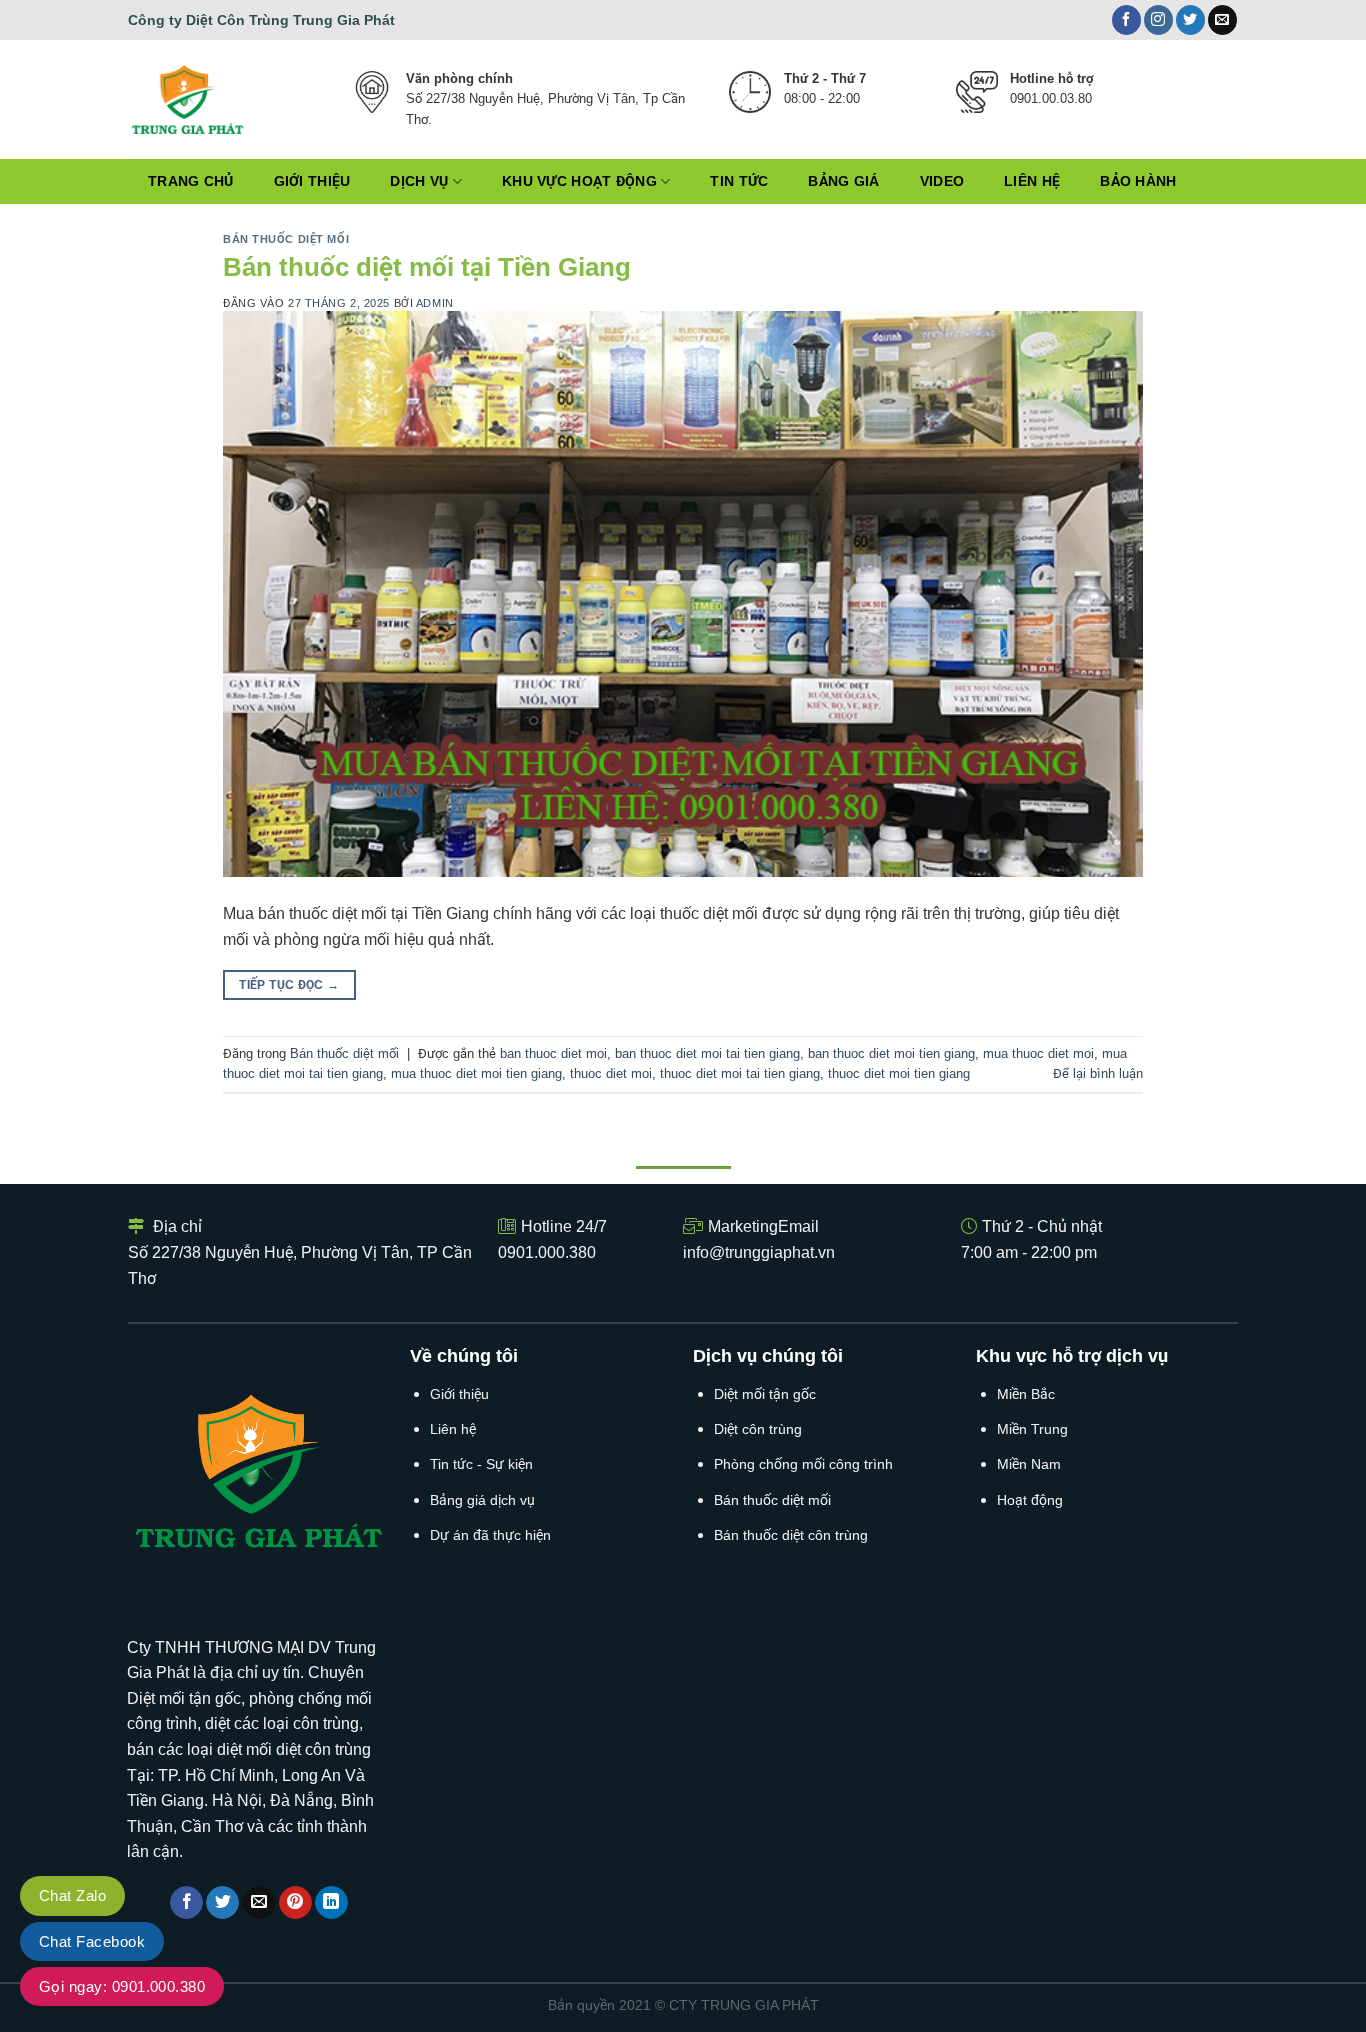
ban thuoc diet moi (553, 1053)
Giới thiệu (459, 1394)
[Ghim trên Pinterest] (295, 1903)
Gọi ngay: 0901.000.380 (122, 1986)
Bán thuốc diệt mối (286, 239)
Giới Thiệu (312, 181)
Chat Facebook (92, 1941)
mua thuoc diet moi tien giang (476, 1073)
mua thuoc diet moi (1038, 1053)
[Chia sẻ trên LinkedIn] (331, 1903)
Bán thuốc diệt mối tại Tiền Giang (427, 267)
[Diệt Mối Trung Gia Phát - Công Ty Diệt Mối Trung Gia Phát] (214, 99)
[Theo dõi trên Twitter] (1190, 20)
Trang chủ (191, 181)
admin (435, 303)
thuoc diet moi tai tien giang (740, 1073)
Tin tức (739, 181)
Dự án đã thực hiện (490, 1535)
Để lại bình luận (1098, 1073)
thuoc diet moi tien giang (899, 1073)
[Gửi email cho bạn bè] (259, 1903)
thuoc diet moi (611, 1073)
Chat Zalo (72, 1895)
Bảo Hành (1138, 181)
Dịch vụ (419, 181)
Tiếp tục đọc (289, 985)
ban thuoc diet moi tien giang (891, 1053)
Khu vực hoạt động (579, 181)
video (942, 181)
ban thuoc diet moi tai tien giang (707, 1053)
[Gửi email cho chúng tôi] (1222, 20)
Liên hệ (1032, 181)
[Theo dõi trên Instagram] (1158, 20)
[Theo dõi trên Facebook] (1126, 20)
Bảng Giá (843, 181)
